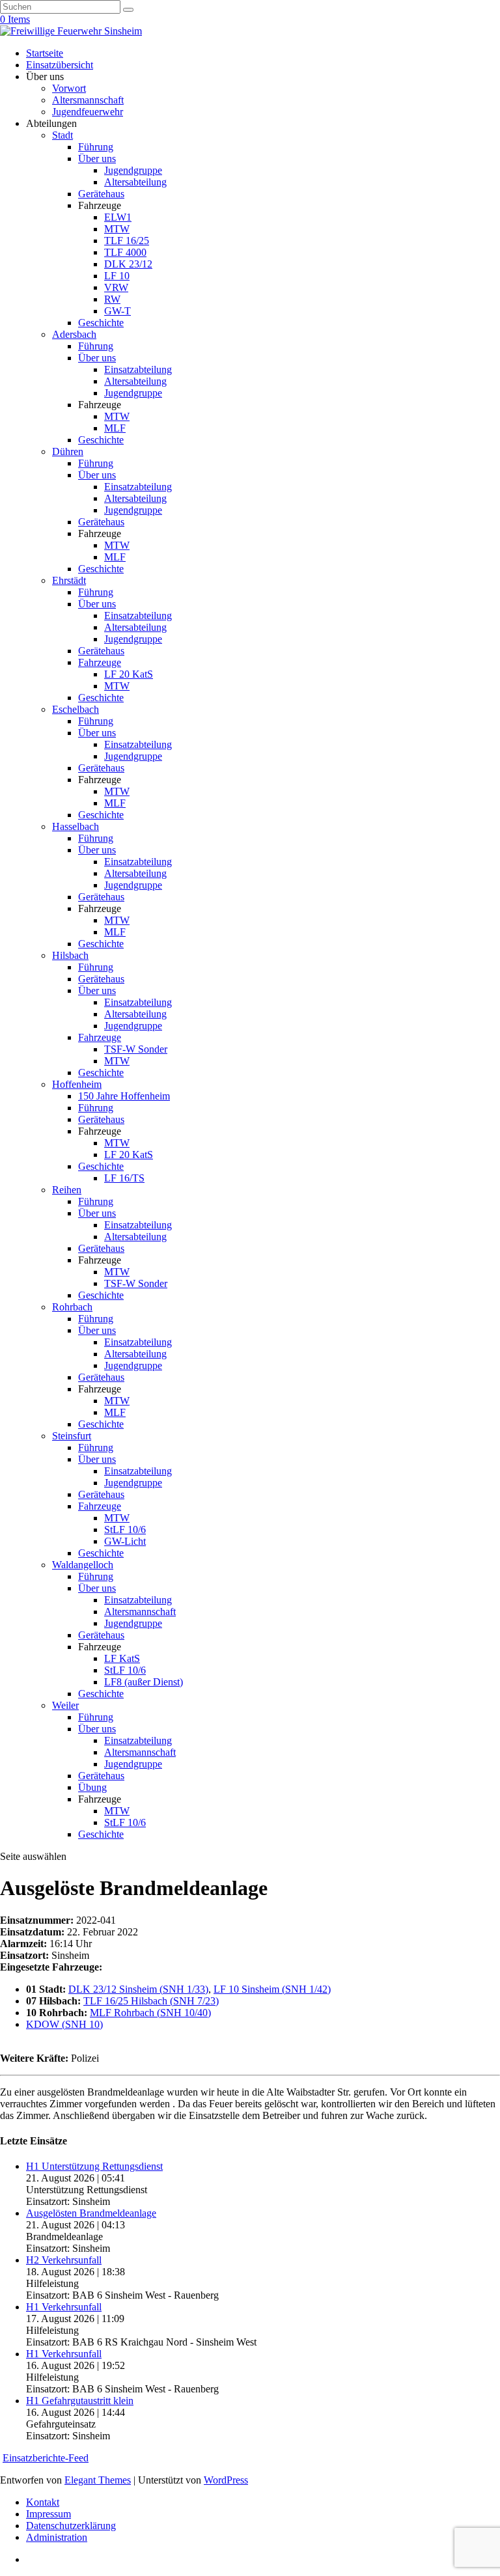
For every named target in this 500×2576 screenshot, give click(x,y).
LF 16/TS (124, 1178)
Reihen (67, 1190)
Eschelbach (76, 709)
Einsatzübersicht (60, 65)
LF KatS (122, 1658)
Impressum (49, 2514)
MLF (115, 428)
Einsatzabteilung (138, 369)
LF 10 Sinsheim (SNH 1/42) (272, 1989)
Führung (96, 147)
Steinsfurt (72, 1436)
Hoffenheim (77, 1084)
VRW (116, 287)
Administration (57, 2537)
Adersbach (74, 334)
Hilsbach (70, 955)
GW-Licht (125, 1541)
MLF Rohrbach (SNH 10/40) (150, 2013)
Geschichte (101, 323)
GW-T (118, 311)
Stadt (62, 135)
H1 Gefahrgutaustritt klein (80, 2401)
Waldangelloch (83, 1565)
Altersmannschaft (88, 100)
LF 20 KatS (129, 674)
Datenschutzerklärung (71, 2526)
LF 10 (117, 276)
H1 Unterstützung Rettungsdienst (94, 2166)
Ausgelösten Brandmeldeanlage (91, 2213)
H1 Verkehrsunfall (64, 2307)
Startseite (45, 53)
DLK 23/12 (128, 264)
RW (112, 299)
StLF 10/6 (125, 1530)
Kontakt (43, 2502)
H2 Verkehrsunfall (64, 2260)
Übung (92, 1787)
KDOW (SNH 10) (64, 2024)
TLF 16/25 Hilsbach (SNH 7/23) (151, 2001)
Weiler (65, 1705)
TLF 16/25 (127, 241)
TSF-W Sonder (136, 1049)
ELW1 (118, 217)
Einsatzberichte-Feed (46, 2458)
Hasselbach (76, 826)
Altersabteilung (135, 182)
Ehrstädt (69, 580)
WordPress (226, 2480)
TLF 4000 (125, 252)
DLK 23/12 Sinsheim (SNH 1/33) (138, 1989)
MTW (117, 229)
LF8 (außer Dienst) (144, 1682)
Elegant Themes (98, 2480)
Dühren (68, 451)
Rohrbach (72, 1307)
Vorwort (69, 88)
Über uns (97, 159)
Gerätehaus (101, 194)
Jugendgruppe (133, 170)
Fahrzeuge (100, 662)
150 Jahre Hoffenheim (124, 1096)
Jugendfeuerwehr (88, 112)
